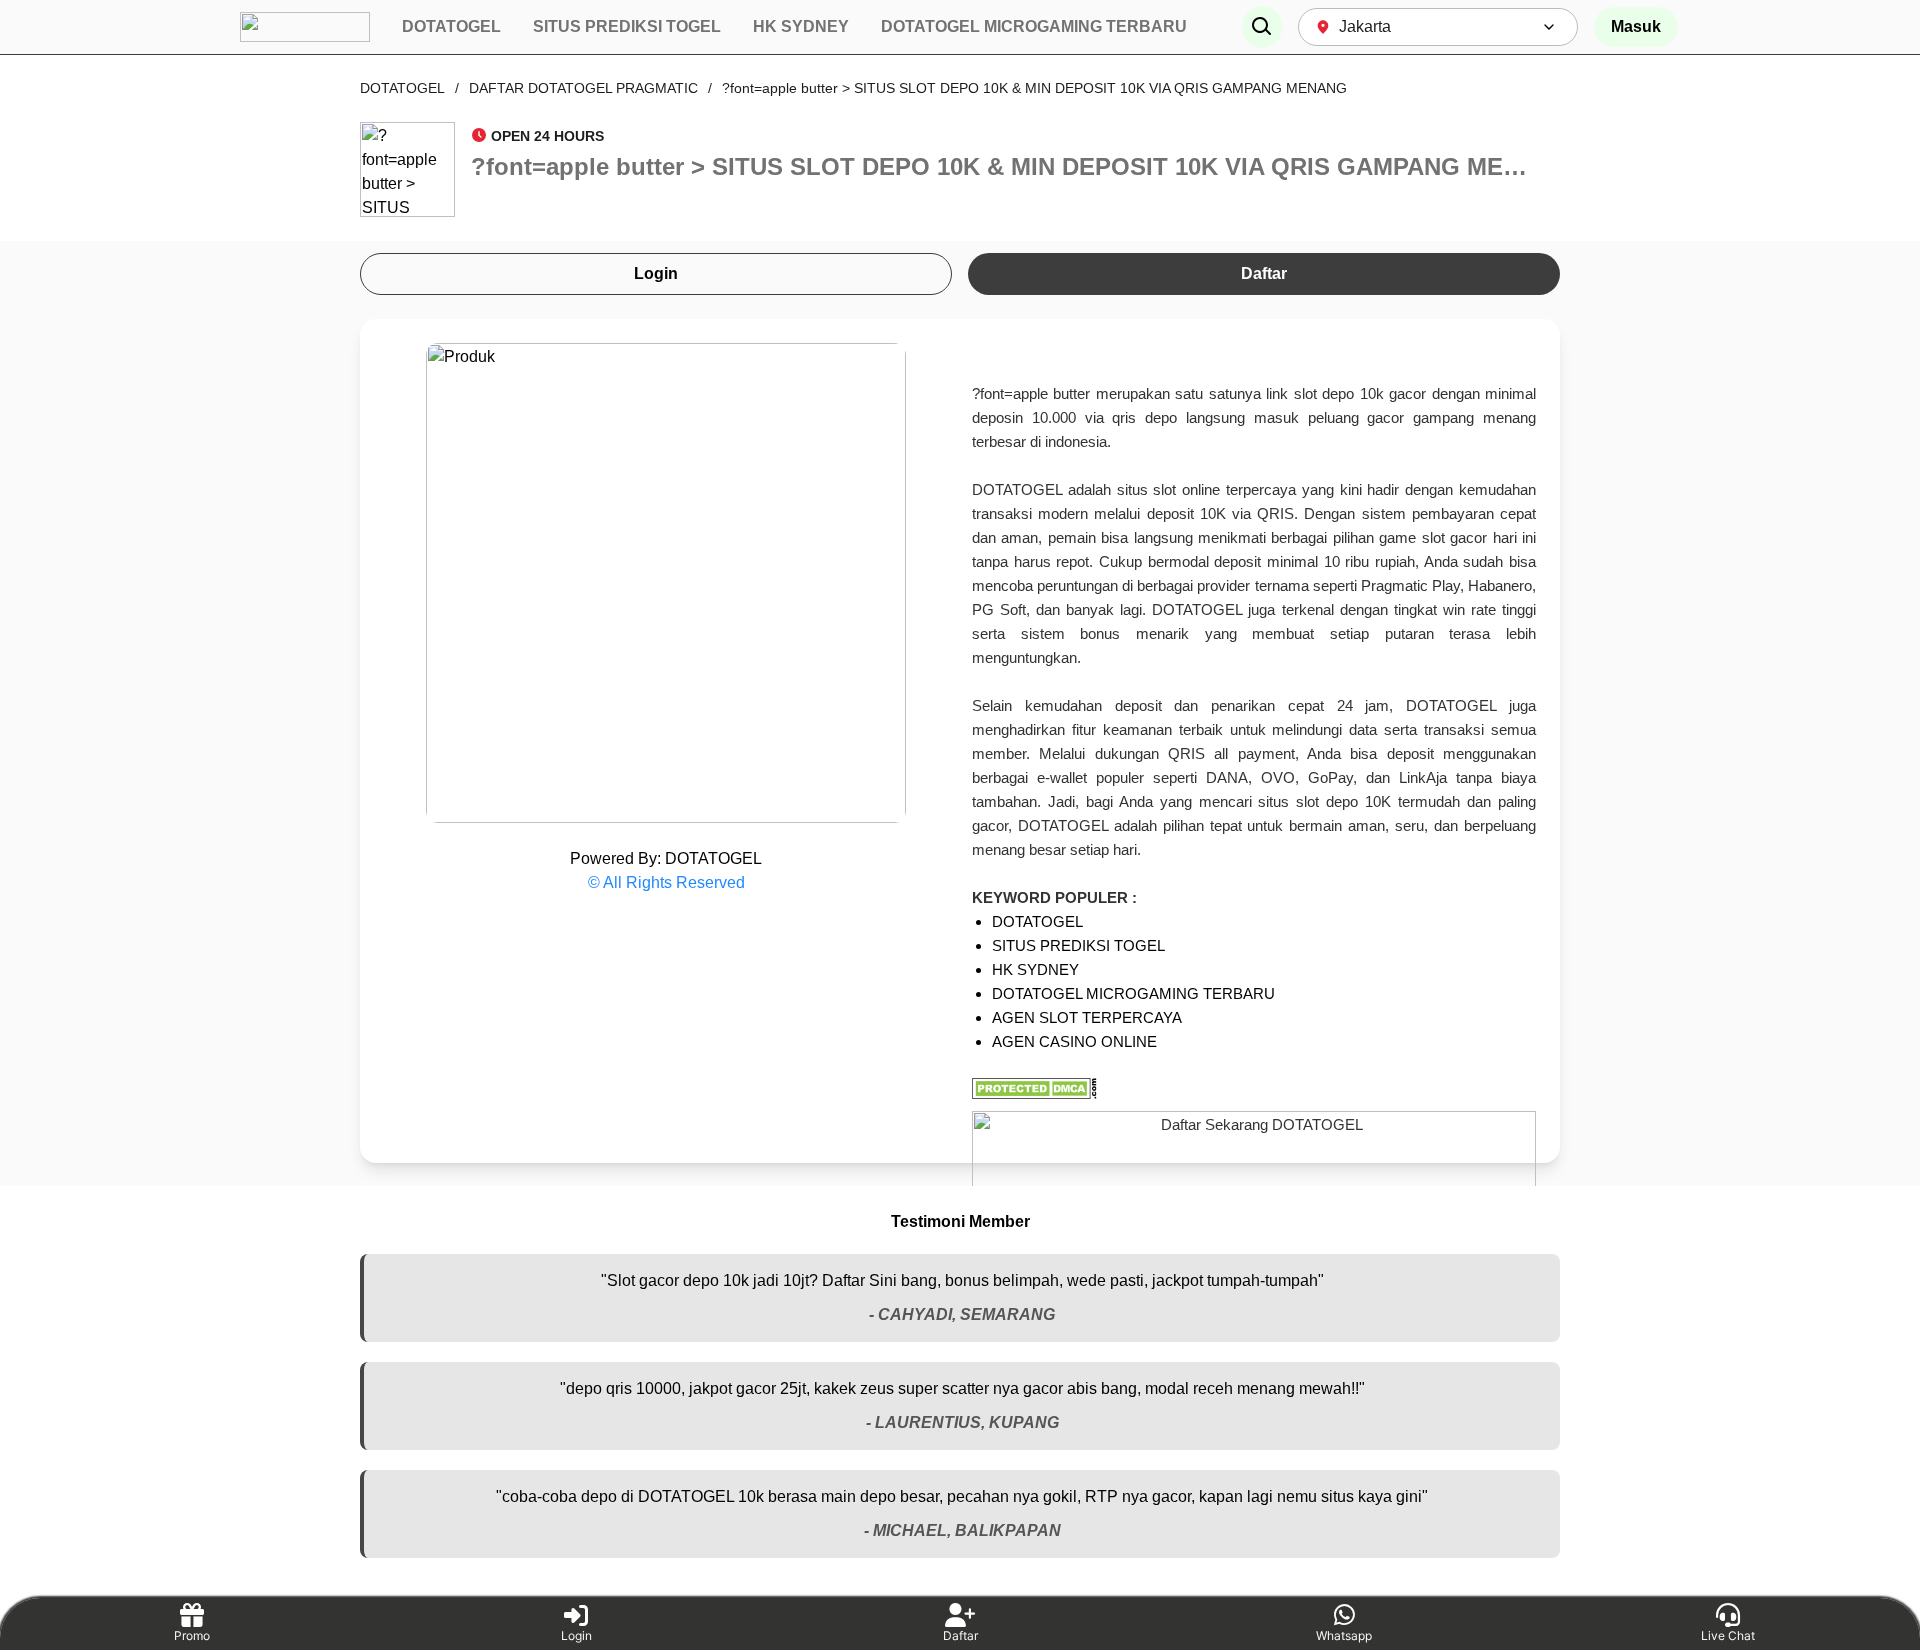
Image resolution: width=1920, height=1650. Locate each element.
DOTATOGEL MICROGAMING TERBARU (1133, 993)
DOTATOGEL (402, 88)
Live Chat (1728, 1635)
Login (656, 273)
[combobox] (1438, 27)
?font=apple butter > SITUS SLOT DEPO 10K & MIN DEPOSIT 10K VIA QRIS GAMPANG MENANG (1034, 88)
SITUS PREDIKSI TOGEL (1078, 945)
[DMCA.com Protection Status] (1254, 1088)
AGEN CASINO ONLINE (1074, 1041)
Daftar (1264, 273)
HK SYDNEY (1035, 969)
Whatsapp (1344, 1635)
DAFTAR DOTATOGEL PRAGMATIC (583, 88)
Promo (192, 1635)
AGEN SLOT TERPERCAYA (1087, 1017)
